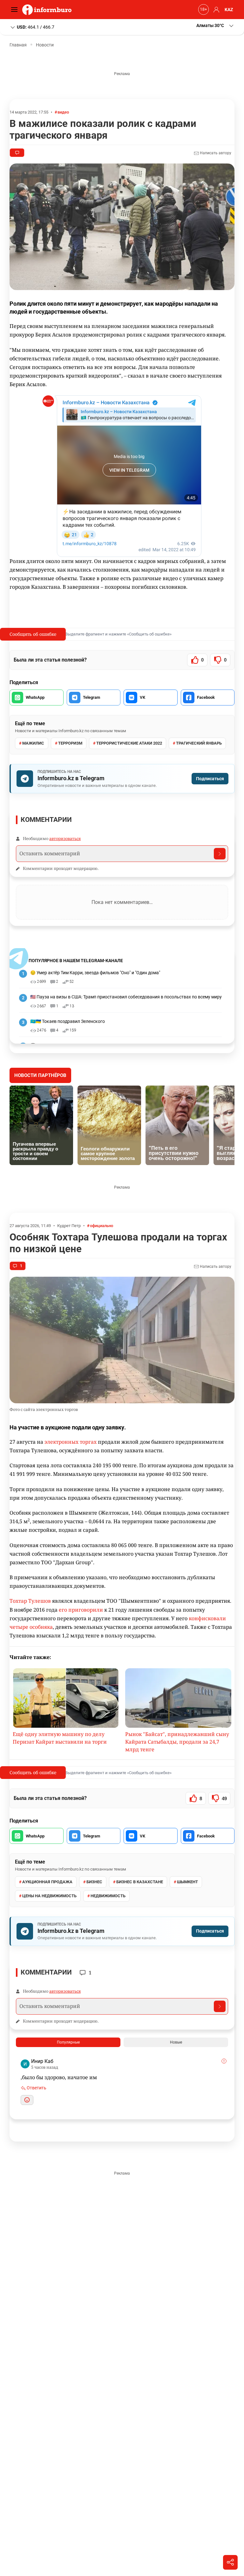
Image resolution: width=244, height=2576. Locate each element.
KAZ (229, 10)
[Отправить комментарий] (220, 854)
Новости (45, 45)
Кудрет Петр (69, 1226)
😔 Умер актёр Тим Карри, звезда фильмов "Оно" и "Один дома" (95, 973)
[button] (215, 26)
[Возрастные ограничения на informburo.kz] (203, 10)
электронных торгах (71, 1442)
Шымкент (187, 1882)
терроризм (70, 743)
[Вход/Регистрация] (215, 10)
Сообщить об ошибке (33, 634)
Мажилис (33, 743)
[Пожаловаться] (224, 2061)
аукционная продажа (47, 1882)
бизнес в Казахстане (140, 1882)
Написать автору (215, 153)
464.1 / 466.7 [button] (36, 27)
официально (102, 1226)
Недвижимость (108, 1896)
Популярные (68, 2042)
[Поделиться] (230, 2562)
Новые (176, 2042)
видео (63, 112)
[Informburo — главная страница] (48, 10)
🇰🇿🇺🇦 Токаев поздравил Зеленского (68, 1021)
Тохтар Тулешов (30, 1601)
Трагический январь (199, 743)
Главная (18, 45)
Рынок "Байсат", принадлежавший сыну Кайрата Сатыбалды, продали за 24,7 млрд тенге (177, 1742)
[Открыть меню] (16, 10)
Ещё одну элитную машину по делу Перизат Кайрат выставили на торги (60, 1738)
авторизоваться (65, 838)
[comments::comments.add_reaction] (27, 2100)
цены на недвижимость (49, 1896)
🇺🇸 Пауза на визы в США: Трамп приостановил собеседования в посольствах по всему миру (126, 997)
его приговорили (81, 1610)
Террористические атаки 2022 (129, 743)
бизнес (94, 1882)
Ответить (36, 2088)
